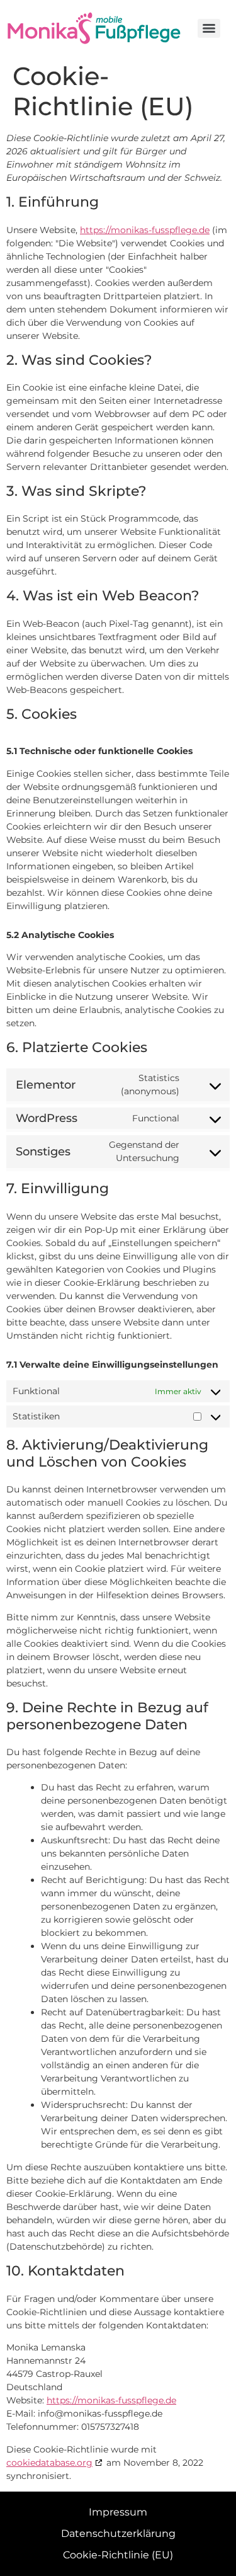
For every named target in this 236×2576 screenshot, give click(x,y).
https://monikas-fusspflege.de (145, 230)
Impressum (118, 2512)
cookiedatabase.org (49, 2463)
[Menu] (209, 28)
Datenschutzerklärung (118, 2533)
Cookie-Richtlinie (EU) (118, 2555)
